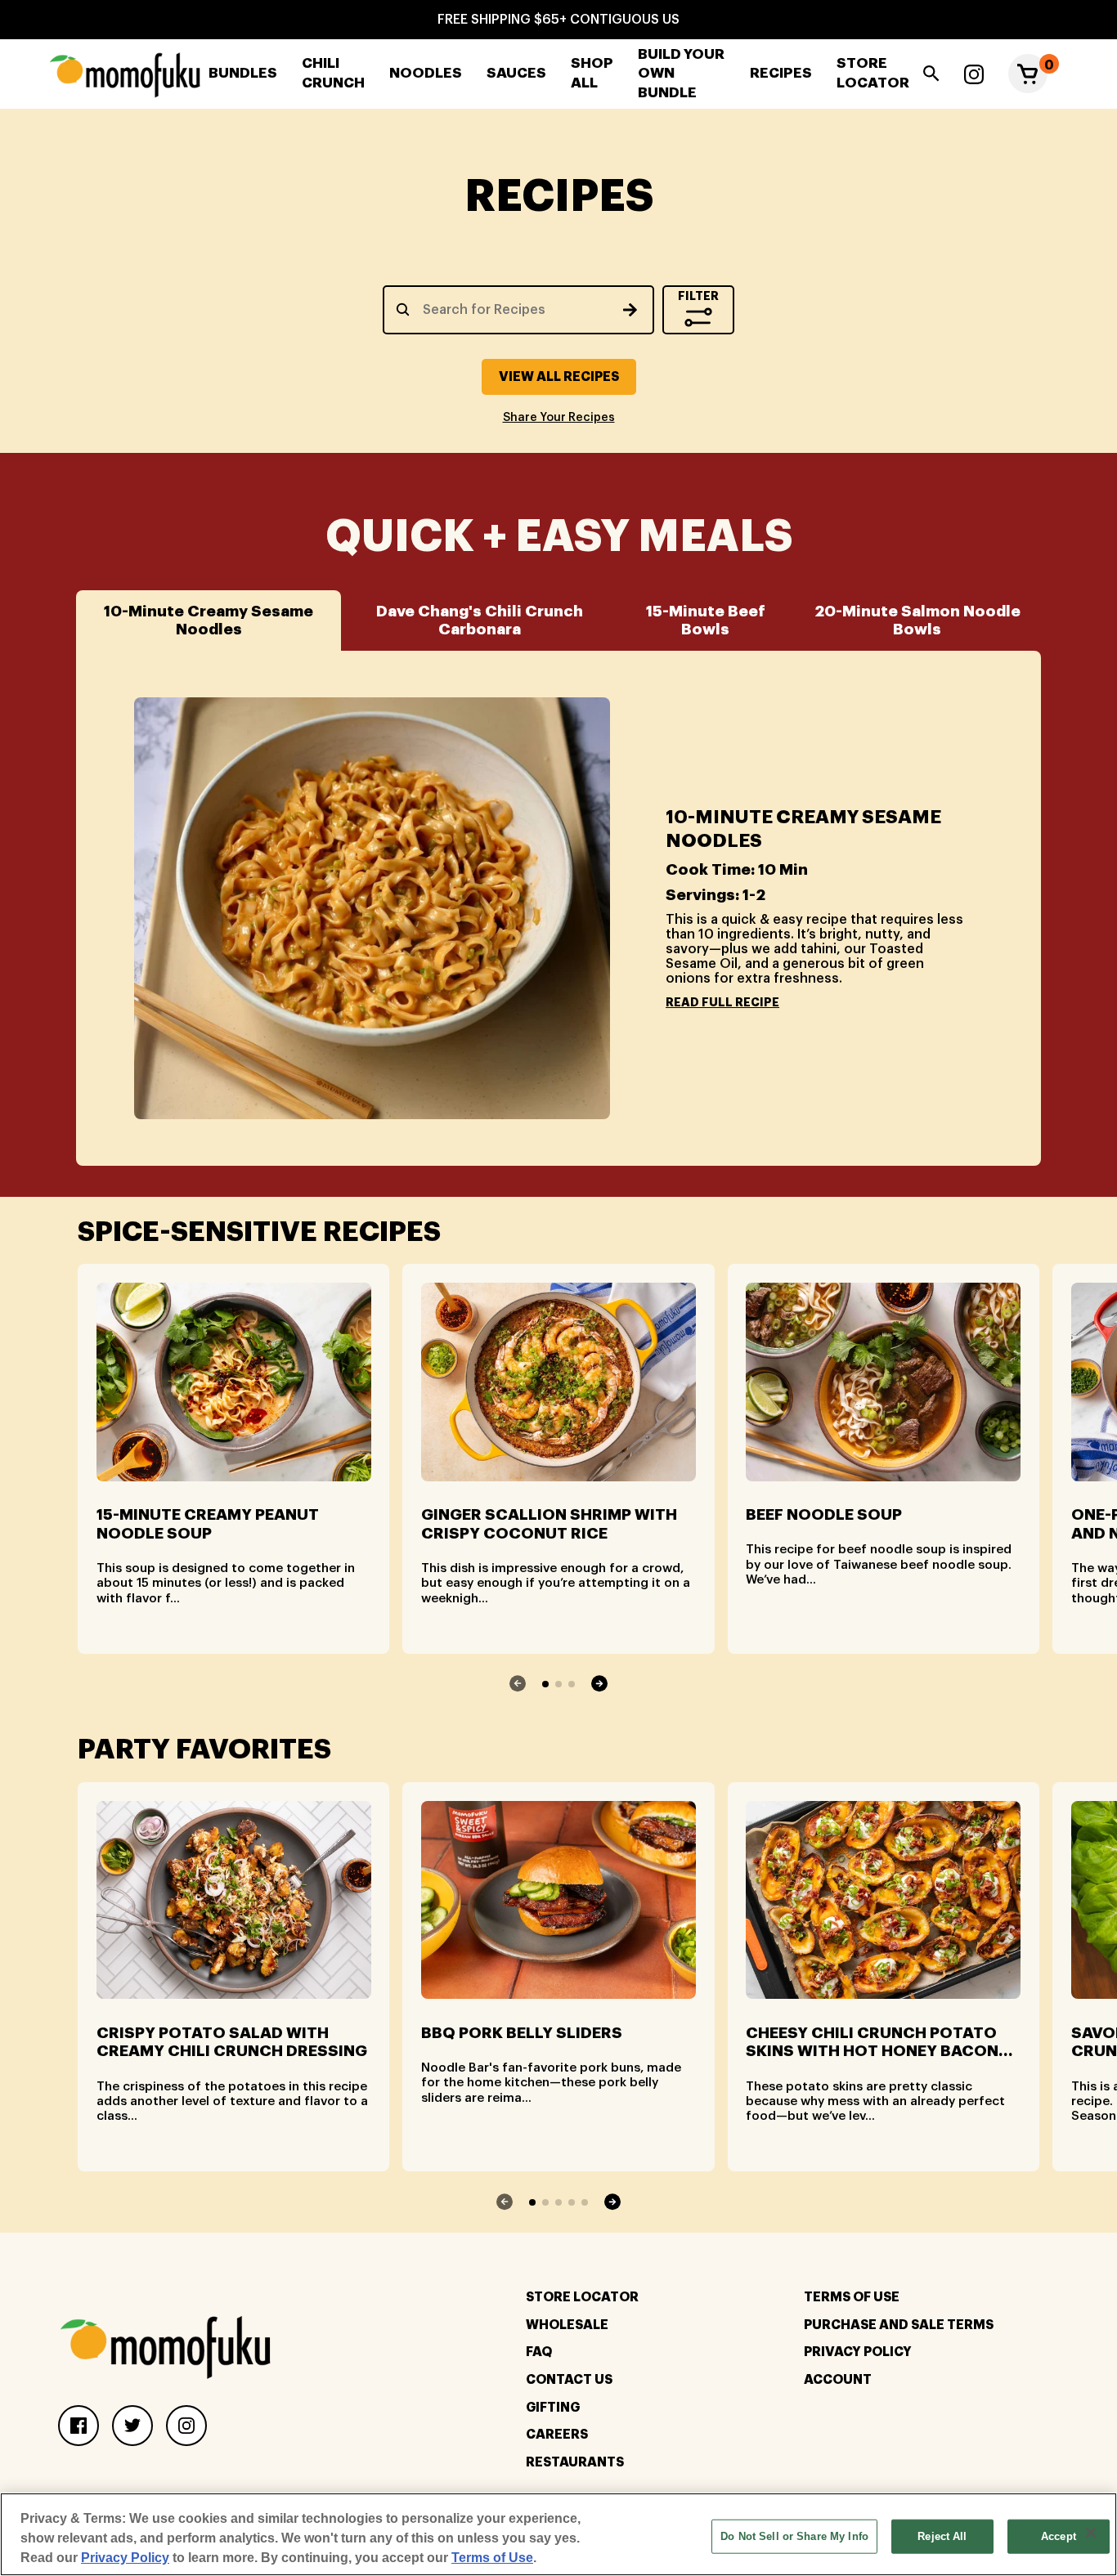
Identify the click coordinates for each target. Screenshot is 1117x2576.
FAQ (539, 2352)
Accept (1059, 2536)
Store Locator (582, 2297)
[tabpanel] (558, 908)
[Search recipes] (630, 310)
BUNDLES (243, 73)
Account (838, 2380)
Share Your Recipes (559, 418)
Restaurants (575, 2462)
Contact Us (569, 2380)
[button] (1028, 74)
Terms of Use (492, 2558)
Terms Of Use (852, 2297)
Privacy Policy (858, 2352)
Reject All (942, 2536)
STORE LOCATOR (873, 73)
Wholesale (567, 2325)
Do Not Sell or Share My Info (794, 2536)
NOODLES (426, 73)
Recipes (781, 73)
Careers (557, 2435)
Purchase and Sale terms (899, 2325)
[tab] (209, 620)
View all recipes (559, 377)
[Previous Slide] (518, 1683)
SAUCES (516, 73)
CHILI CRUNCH (333, 73)
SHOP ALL (592, 73)
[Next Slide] (599, 1683)
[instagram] (974, 74)
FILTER (698, 296)
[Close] (1091, 2533)
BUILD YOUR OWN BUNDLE (681, 74)
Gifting (553, 2408)
